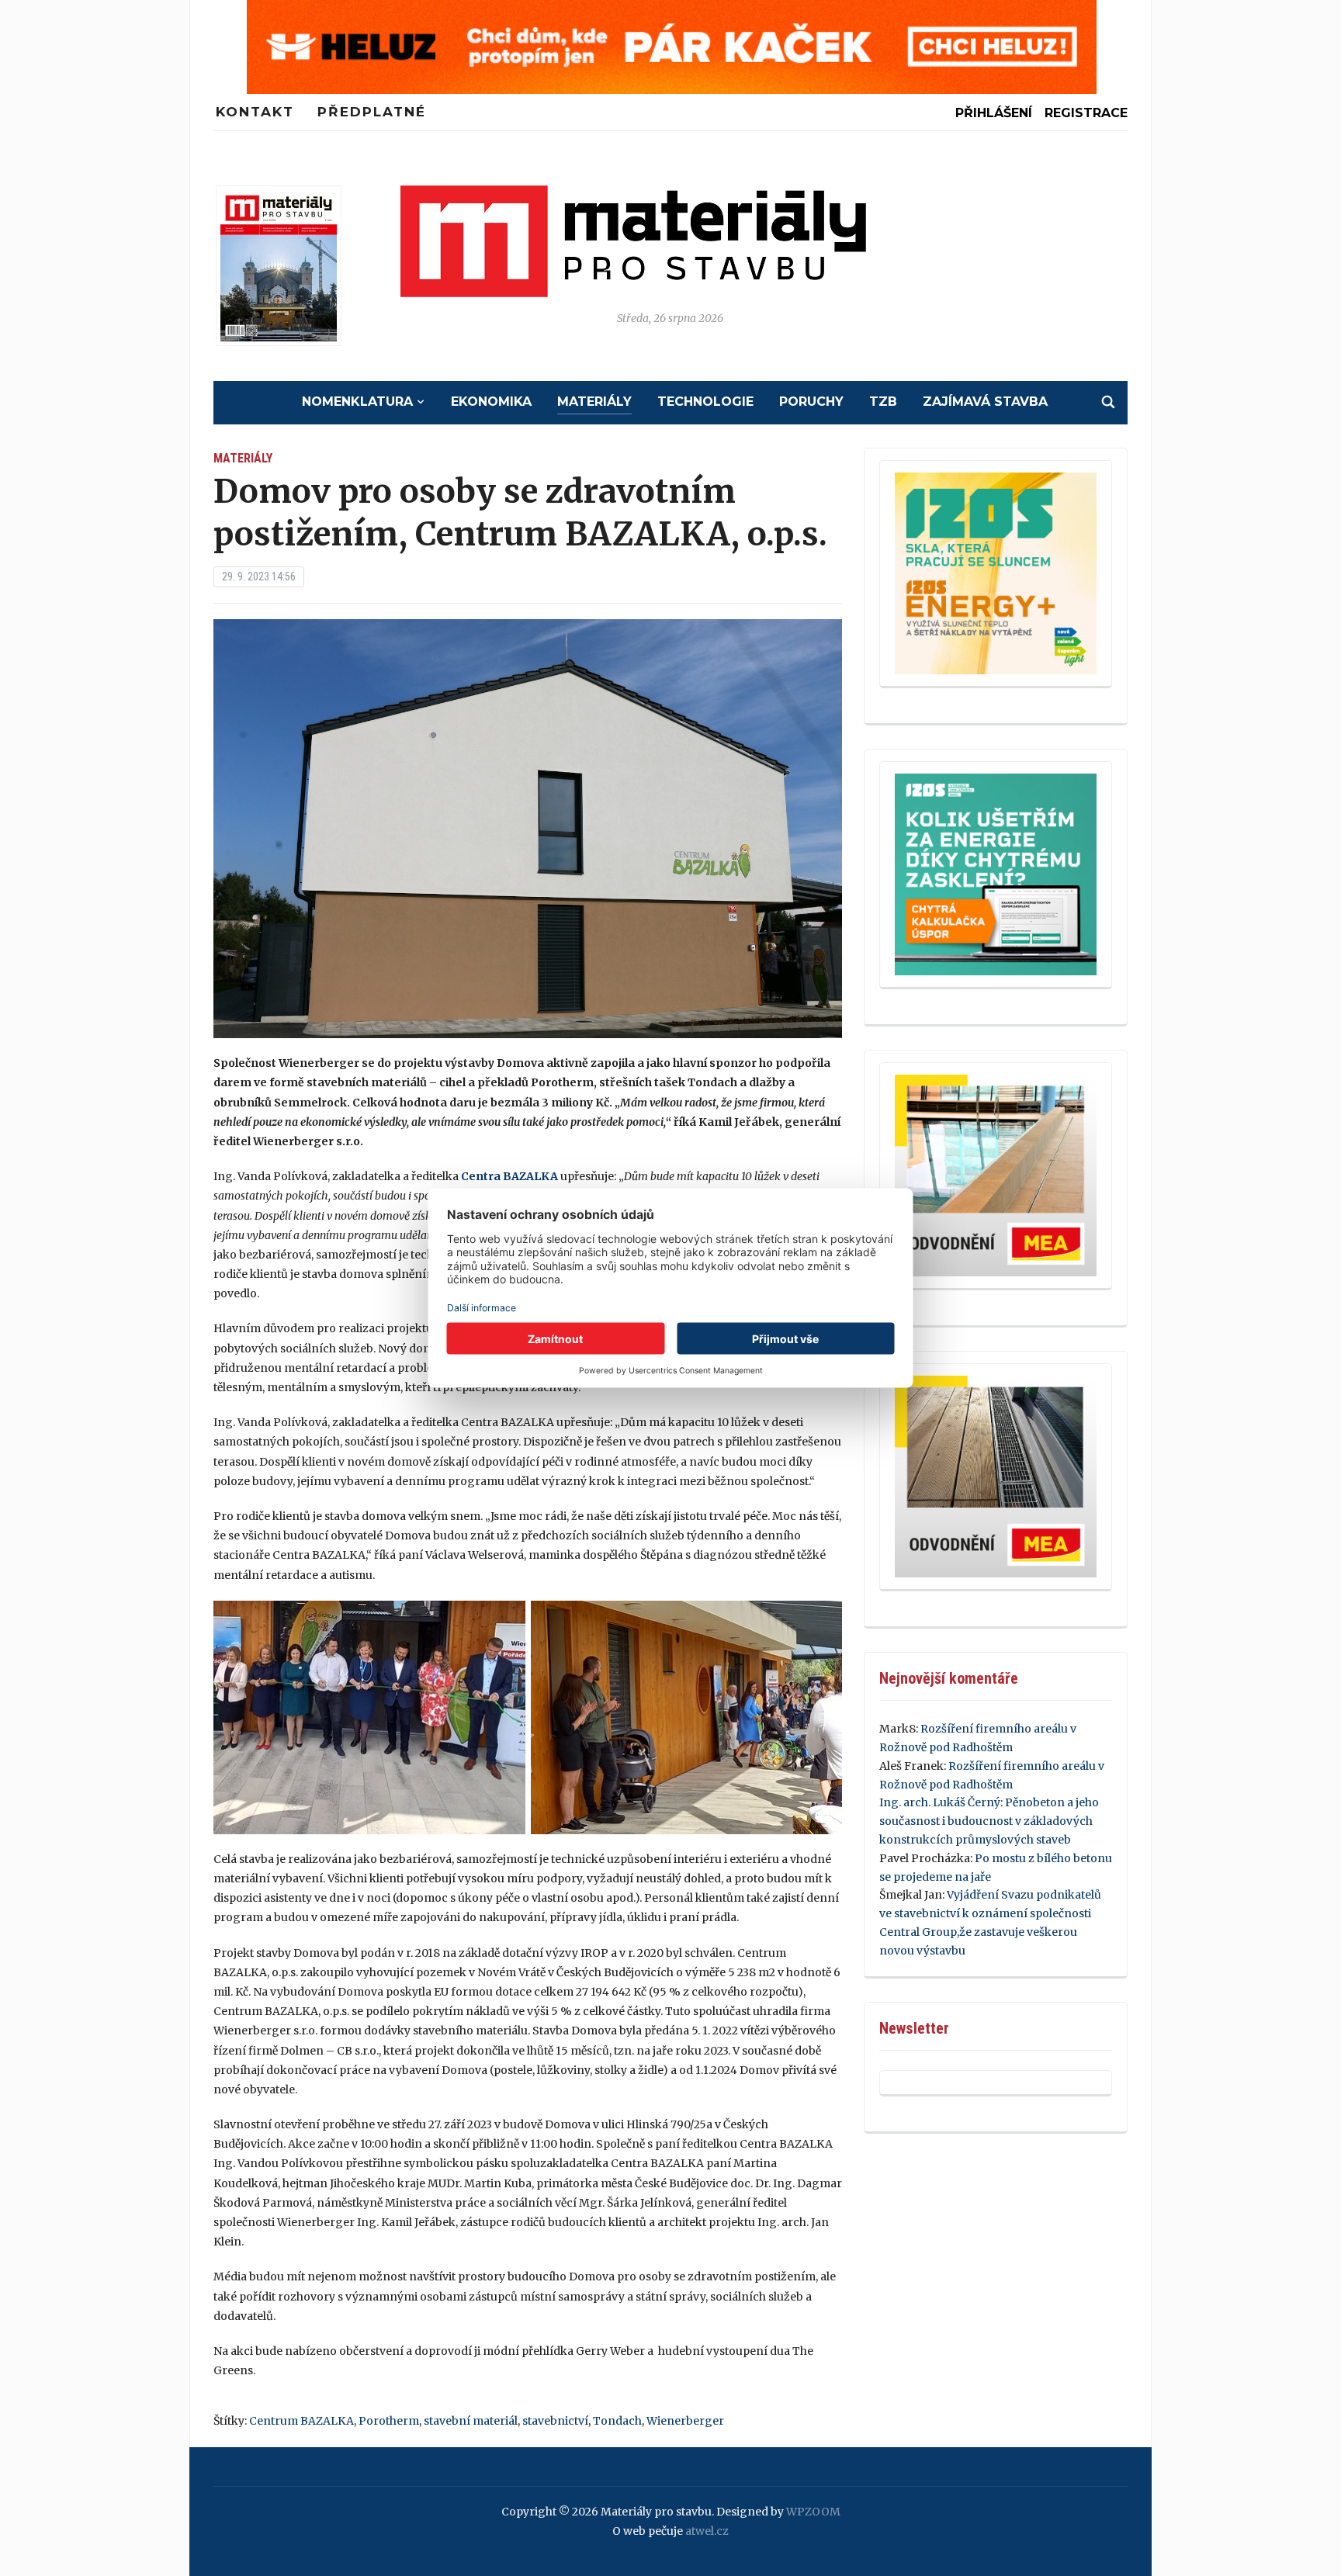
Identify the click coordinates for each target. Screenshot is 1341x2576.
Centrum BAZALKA (301, 2421)
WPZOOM (813, 2512)
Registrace (1086, 113)
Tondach (617, 2421)
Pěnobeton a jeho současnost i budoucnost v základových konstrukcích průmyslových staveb (989, 1821)
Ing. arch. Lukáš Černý (940, 1802)
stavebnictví (555, 2421)
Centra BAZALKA (509, 1176)
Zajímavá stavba (985, 402)
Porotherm (389, 2421)
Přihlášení (994, 113)
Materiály (594, 402)
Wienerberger (685, 2421)
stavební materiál (471, 2421)
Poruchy (811, 402)
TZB (883, 402)
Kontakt (255, 112)
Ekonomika (491, 402)
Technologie (705, 402)
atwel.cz (707, 2531)
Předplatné (372, 112)
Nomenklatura (357, 402)
